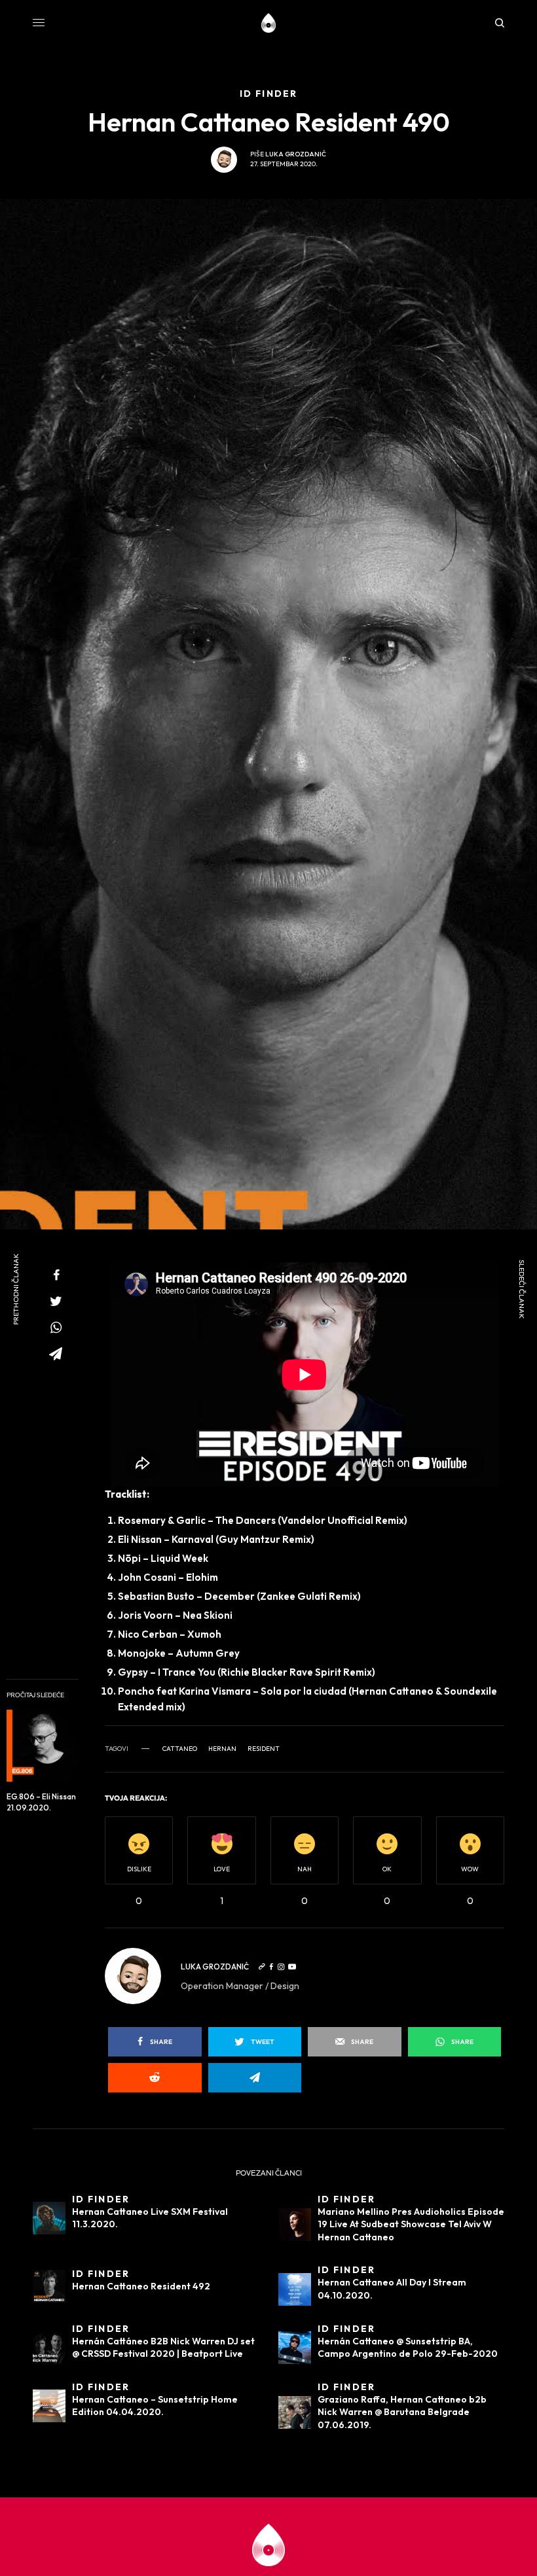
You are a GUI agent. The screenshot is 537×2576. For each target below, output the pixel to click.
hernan (222, 1749)
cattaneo (180, 1749)
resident (264, 1749)
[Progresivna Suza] (269, 23)
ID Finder (101, 2199)
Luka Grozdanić (296, 154)
